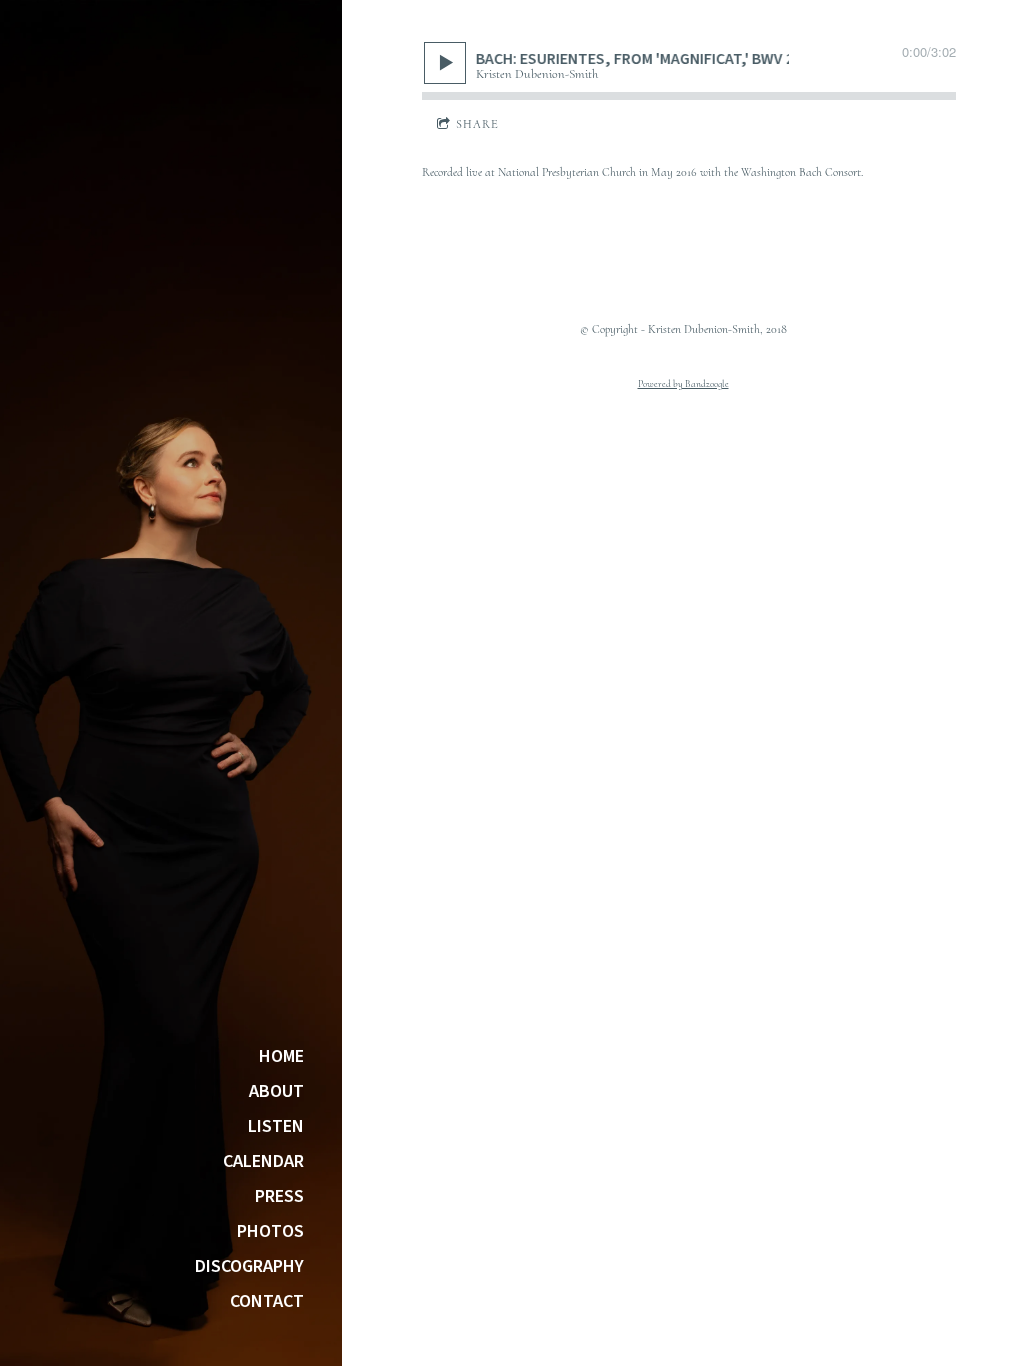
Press (279, 1197)
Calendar (263, 1162)
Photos (270, 1232)
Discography (249, 1267)
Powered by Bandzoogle (683, 384)
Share (477, 124)
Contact (267, 1302)
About (276, 1092)
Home (281, 1057)
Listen (276, 1127)
